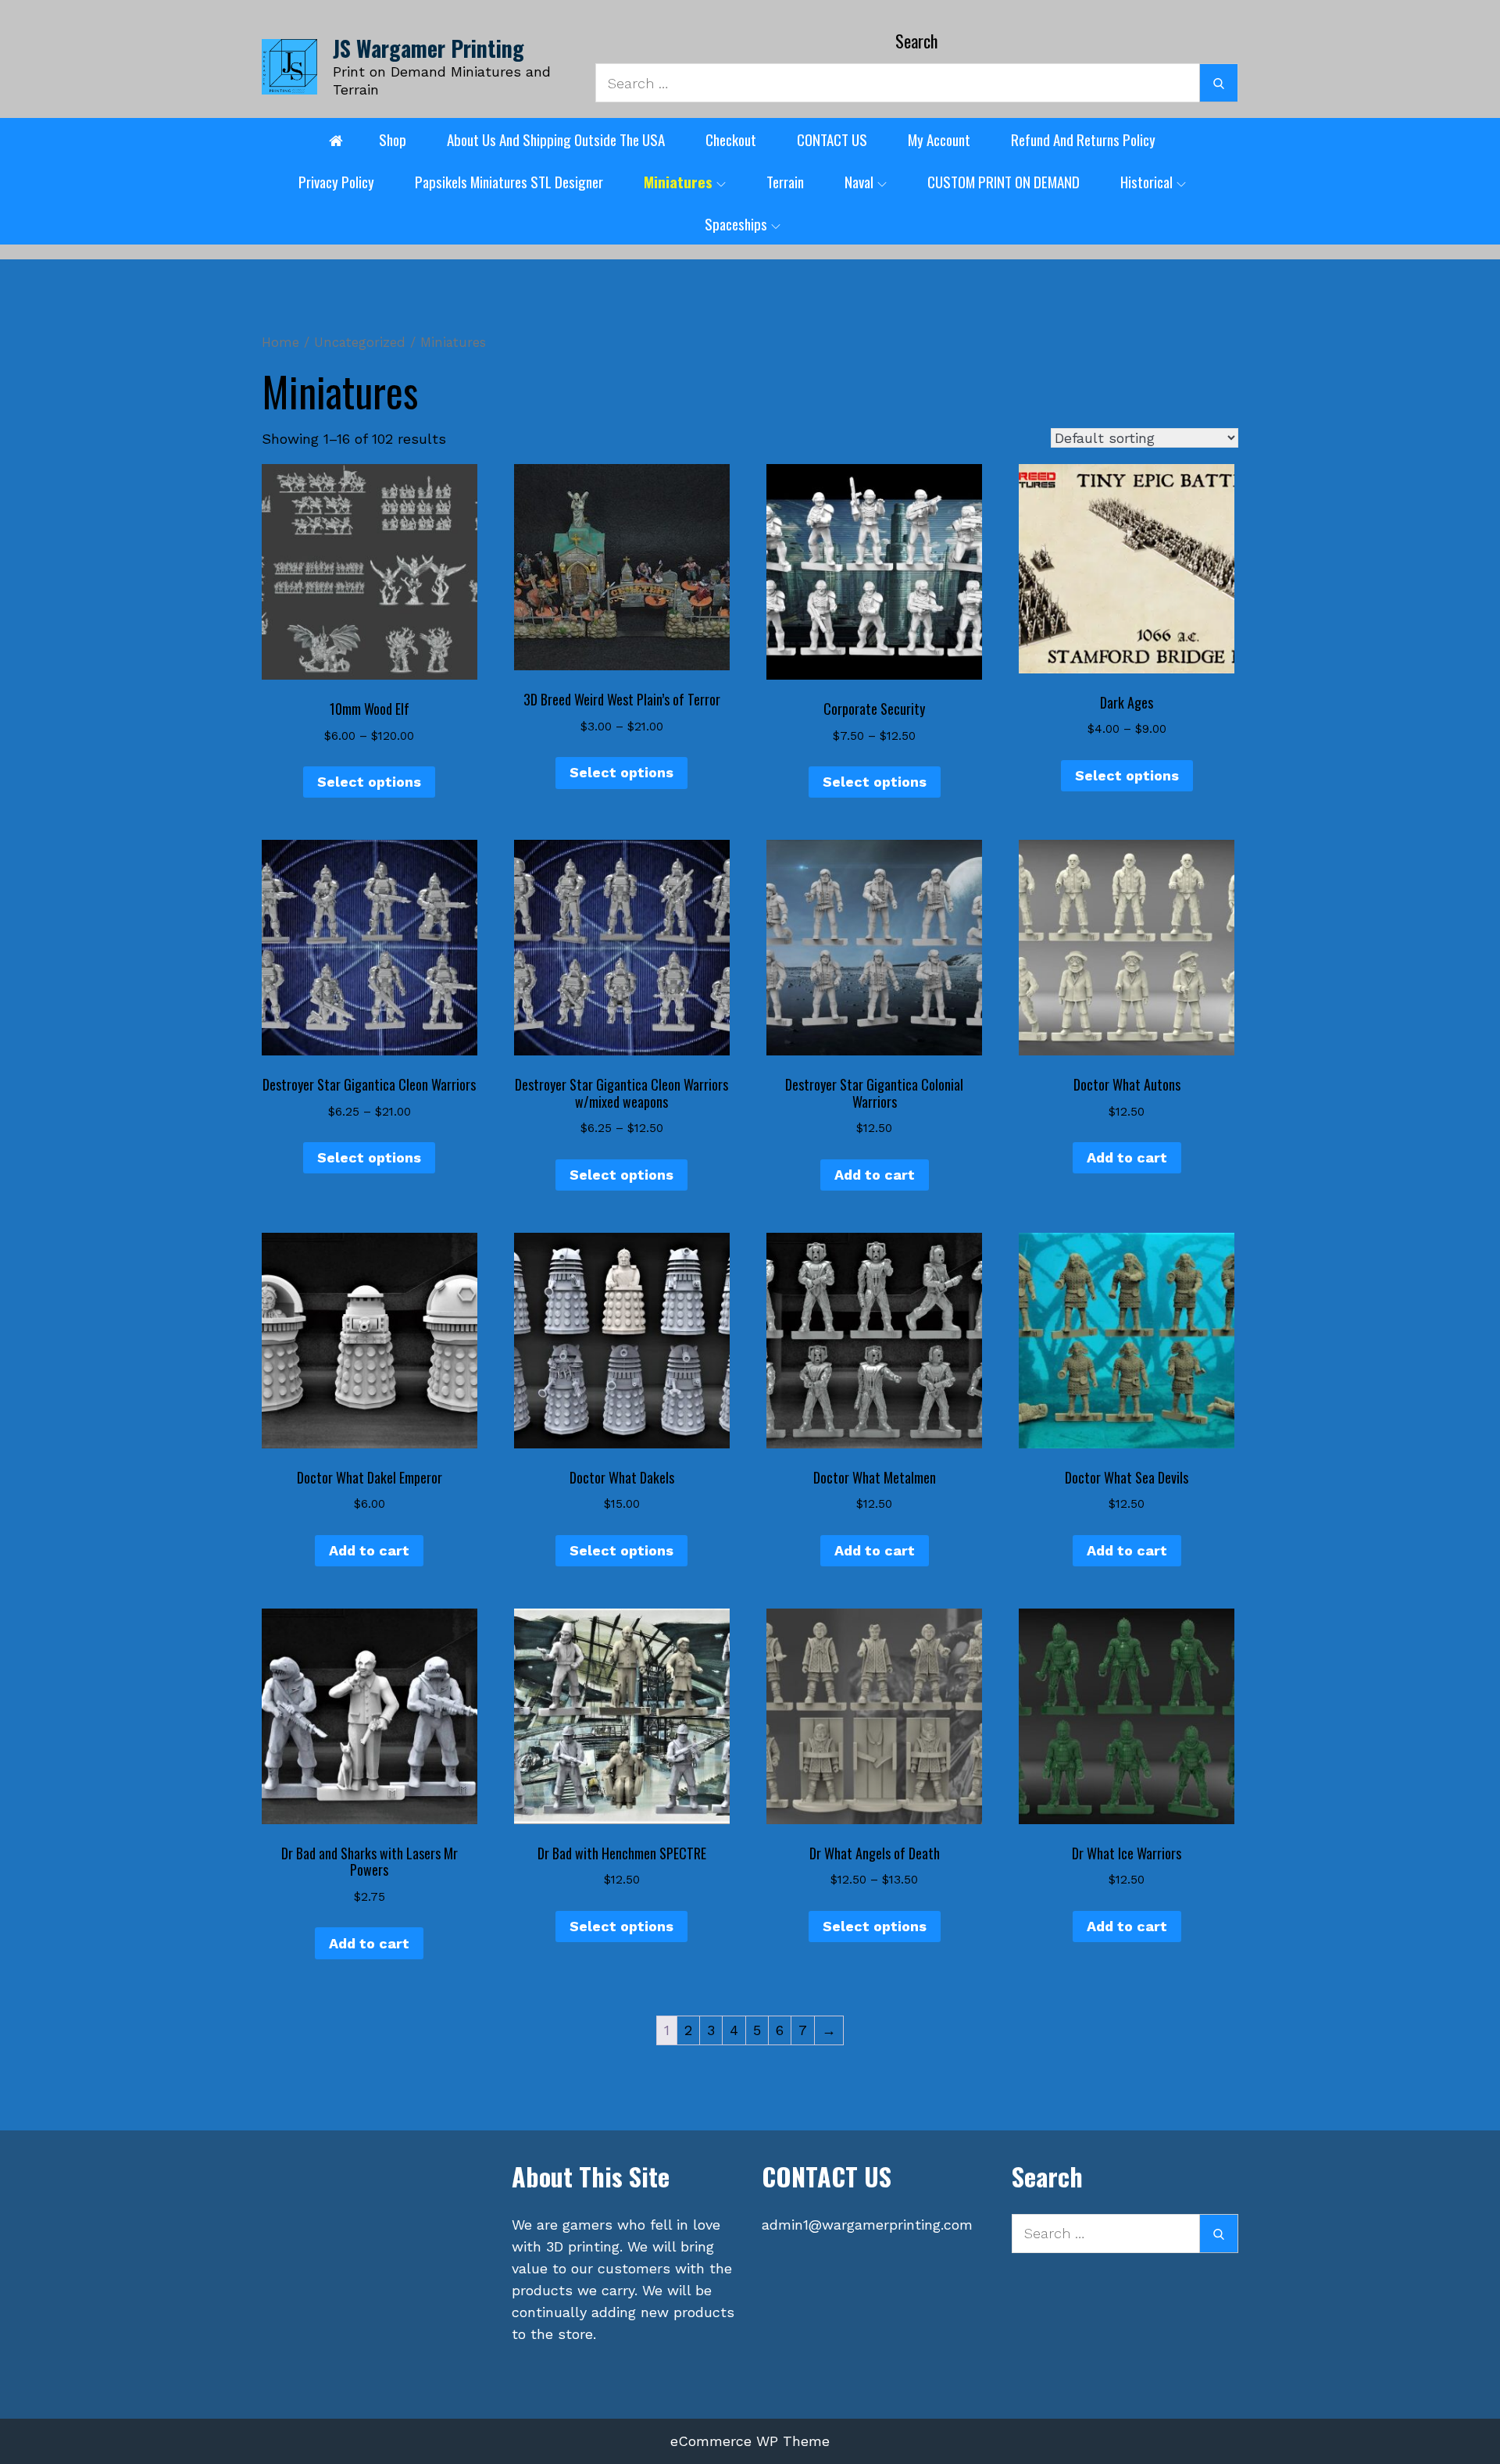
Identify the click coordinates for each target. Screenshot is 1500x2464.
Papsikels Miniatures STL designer (509, 181)
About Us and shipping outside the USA (556, 139)
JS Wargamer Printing (429, 48)
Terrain (785, 181)
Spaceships (736, 223)
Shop (393, 139)
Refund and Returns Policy (1083, 139)
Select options (369, 782)
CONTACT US (832, 139)
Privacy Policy (336, 181)
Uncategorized (360, 343)
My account (939, 139)
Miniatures (678, 181)
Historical (1146, 181)
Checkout (731, 139)
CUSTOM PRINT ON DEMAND (1004, 181)
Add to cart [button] (875, 1175)
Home (280, 343)
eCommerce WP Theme (750, 2441)
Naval (859, 181)
